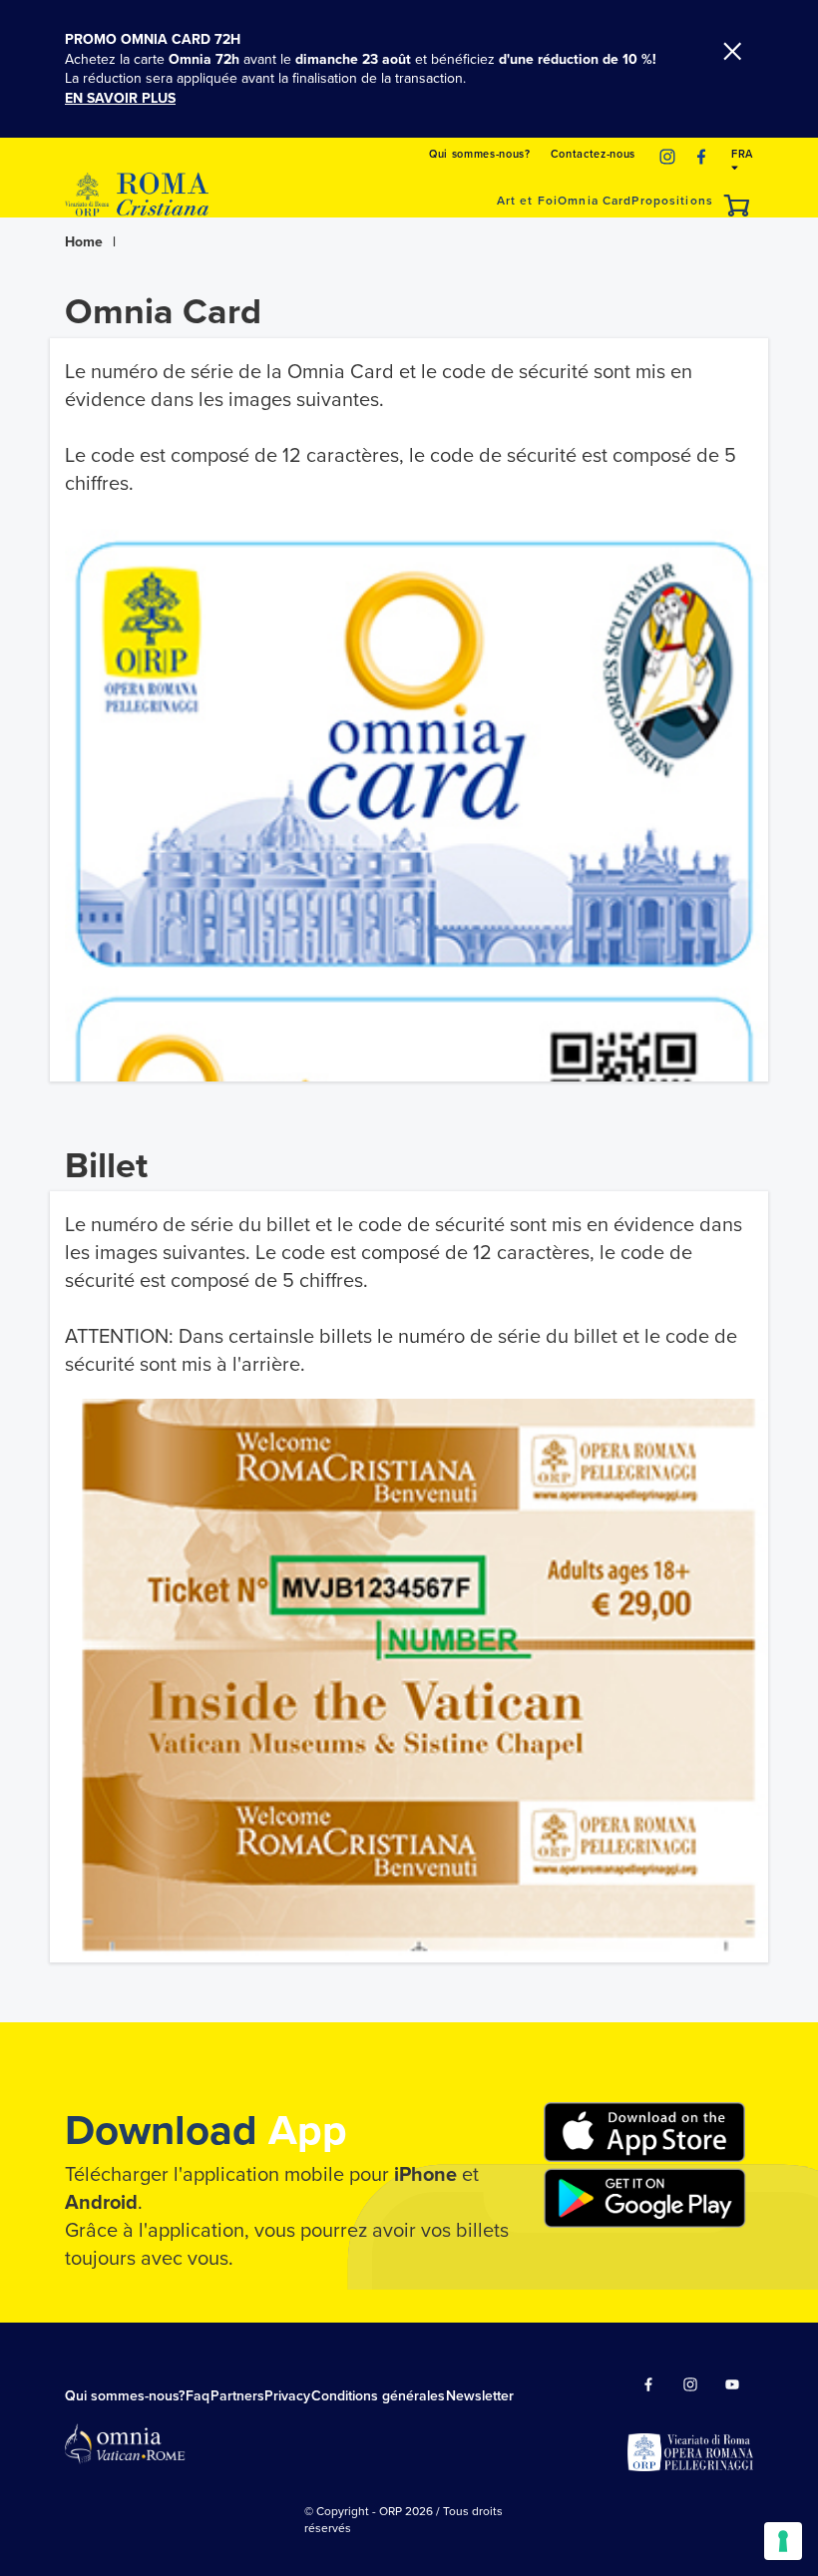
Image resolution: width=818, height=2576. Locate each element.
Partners (237, 2396)
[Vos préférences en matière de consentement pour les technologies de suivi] (783, 2541)
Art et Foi (527, 201)
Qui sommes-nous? (480, 154)
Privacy (287, 2396)
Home (84, 242)
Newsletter (480, 2396)
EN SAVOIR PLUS (120, 98)
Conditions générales (378, 2396)
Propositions (672, 201)
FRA (742, 154)
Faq (198, 2396)
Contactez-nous (593, 154)
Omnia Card (595, 201)
